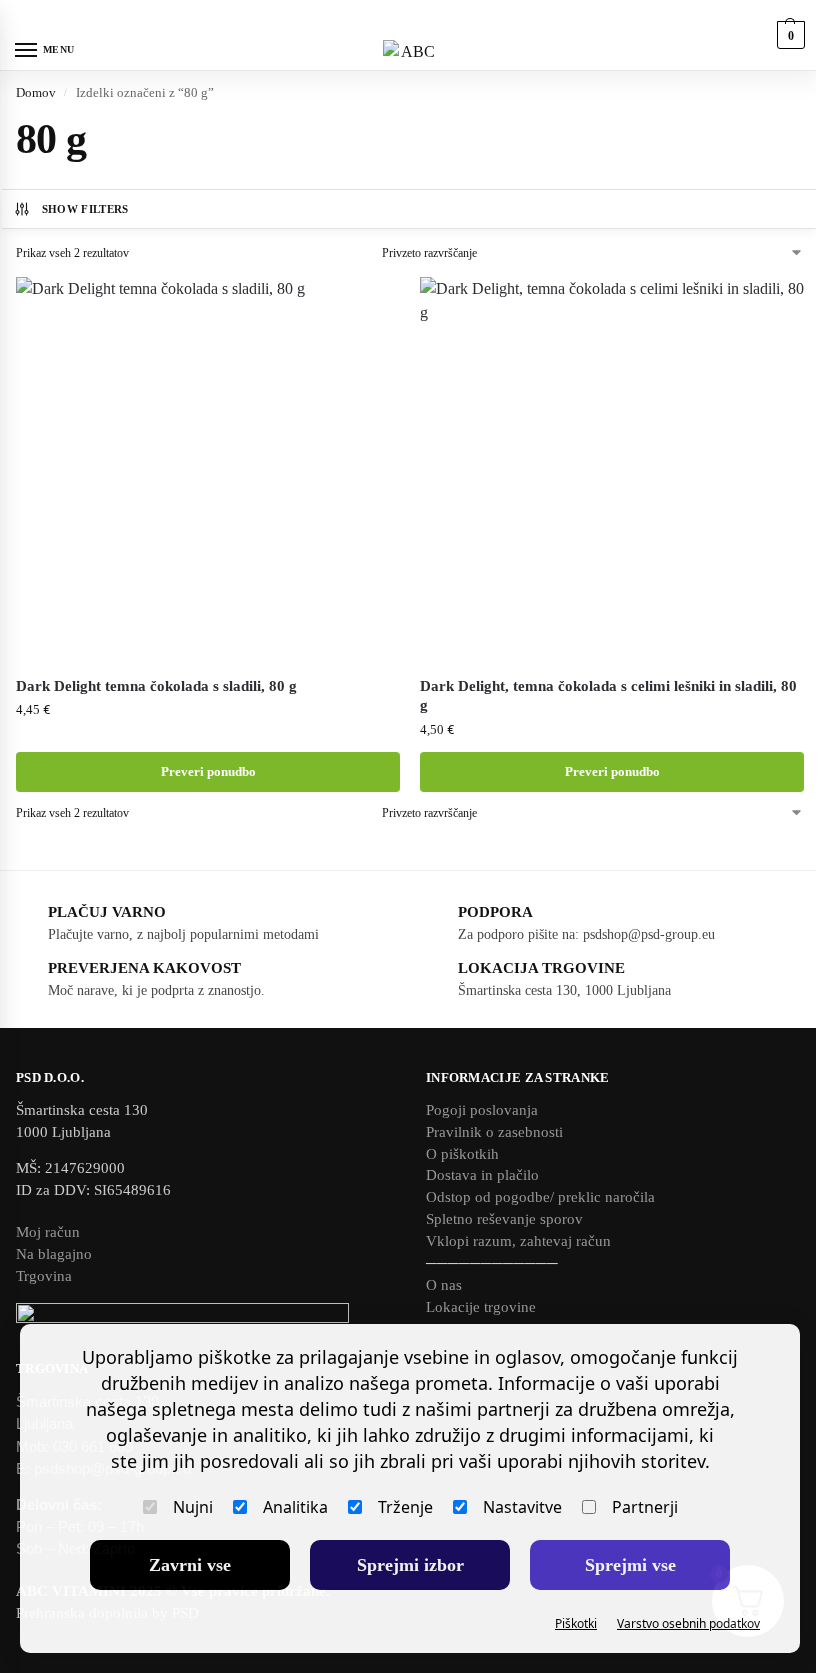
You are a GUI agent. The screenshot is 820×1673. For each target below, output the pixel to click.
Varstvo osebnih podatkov (688, 1623)
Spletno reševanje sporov (504, 1219)
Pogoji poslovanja (482, 1110)
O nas (444, 1285)
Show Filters (85, 209)
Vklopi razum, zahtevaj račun (518, 1241)
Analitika (295, 1507)
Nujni (193, 1507)
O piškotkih (462, 1154)
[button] (788, 35)
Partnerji (645, 1507)
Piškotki (576, 1623)
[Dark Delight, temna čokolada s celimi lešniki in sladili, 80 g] (612, 469)
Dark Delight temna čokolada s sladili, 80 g (156, 686)
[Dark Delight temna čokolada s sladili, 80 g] (208, 469)
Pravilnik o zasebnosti (494, 1132)
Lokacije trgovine (481, 1307)
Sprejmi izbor (410, 1565)
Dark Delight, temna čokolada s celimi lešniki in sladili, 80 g (608, 696)
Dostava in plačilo (482, 1175)
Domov (36, 92)
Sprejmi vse (630, 1565)
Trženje (405, 1507)
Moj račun (48, 1232)
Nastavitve (522, 1507)
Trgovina (44, 1276)
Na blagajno (54, 1254)
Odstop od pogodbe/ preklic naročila (540, 1197)
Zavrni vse (190, 1565)
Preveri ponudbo (208, 771)
